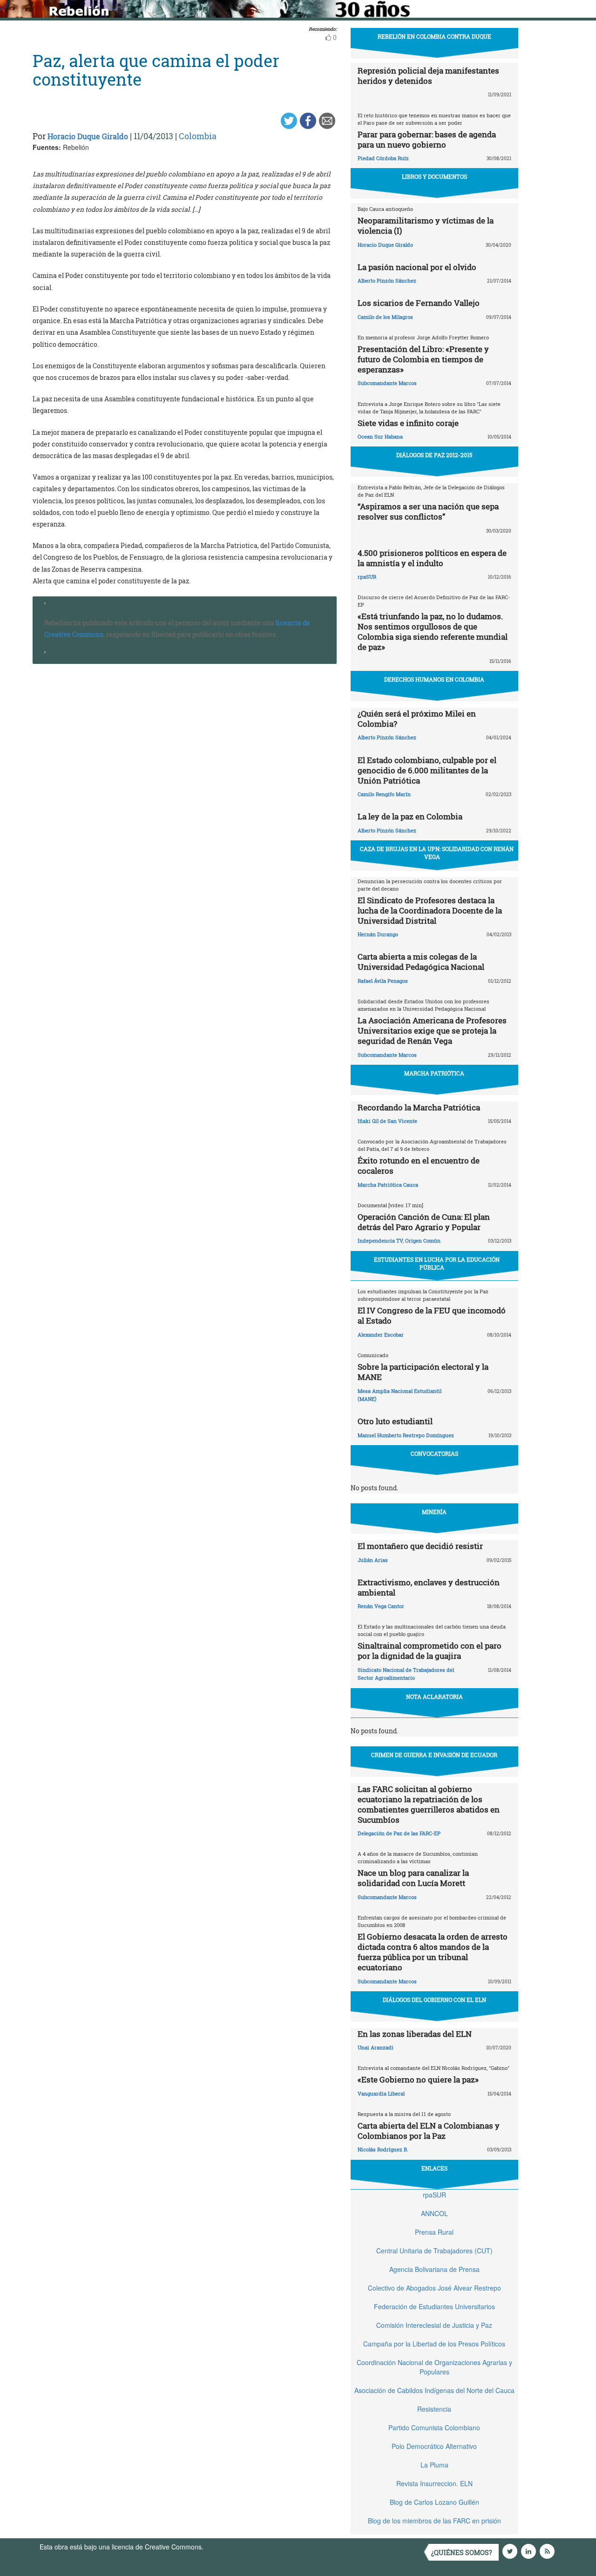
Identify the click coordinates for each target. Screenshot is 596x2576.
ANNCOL (434, 2213)
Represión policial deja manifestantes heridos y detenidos (428, 76)
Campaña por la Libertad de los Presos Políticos (434, 2344)
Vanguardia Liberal (381, 2093)
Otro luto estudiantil (395, 1421)
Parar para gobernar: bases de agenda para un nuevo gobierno (427, 139)
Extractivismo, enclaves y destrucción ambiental (429, 1587)
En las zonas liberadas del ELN (415, 2034)
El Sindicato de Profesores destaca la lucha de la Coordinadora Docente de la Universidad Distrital (430, 910)
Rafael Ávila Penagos (383, 981)
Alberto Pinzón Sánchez (387, 281)
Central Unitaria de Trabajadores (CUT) (434, 2251)
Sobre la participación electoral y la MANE (423, 1372)
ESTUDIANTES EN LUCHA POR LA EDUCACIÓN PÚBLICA (437, 1263)
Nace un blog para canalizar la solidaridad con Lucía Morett (413, 1878)
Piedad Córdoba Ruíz (383, 158)
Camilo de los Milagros (385, 317)
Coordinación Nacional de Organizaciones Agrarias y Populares (434, 2367)
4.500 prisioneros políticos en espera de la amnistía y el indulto (432, 558)
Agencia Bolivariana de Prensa (434, 2269)
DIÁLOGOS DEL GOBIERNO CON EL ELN (434, 2000)
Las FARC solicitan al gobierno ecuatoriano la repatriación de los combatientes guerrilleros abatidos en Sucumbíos (429, 1804)
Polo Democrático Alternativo (434, 2446)
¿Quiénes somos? (462, 2552)
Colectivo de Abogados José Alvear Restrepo (434, 2288)
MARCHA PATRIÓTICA (434, 1073)
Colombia (198, 136)
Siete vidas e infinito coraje (408, 423)
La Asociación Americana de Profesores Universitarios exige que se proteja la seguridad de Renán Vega (432, 1031)
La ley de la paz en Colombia (410, 816)
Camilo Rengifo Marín (384, 794)
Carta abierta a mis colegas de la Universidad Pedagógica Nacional (421, 962)
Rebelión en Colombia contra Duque (434, 36)
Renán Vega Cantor (381, 1606)
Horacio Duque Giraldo (88, 136)
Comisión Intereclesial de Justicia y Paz (434, 2325)
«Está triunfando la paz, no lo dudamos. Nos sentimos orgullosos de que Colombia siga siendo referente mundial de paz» (433, 632)
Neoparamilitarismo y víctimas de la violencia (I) (426, 226)
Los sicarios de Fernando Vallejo (419, 303)
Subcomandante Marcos (387, 383)
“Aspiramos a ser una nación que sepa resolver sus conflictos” (428, 511)
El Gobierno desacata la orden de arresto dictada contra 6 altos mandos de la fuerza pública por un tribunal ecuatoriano (433, 1952)
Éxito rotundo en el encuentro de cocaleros (419, 1166)
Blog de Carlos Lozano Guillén (434, 2502)
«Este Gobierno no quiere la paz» (418, 2079)
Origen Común (423, 1241)
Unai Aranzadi (376, 2047)
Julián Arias (373, 1560)
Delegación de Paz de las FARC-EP (399, 1833)
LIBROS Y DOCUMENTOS (434, 176)
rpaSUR (367, 577)
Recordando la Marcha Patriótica (419, 1107)
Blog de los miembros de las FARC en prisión (434, 2521)
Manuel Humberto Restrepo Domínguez (406, 1435)
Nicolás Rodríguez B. (383, 2149)
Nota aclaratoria (434, 1697)
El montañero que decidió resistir (420, 1546)
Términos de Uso (230, 2547)
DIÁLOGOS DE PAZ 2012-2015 (434, 455)
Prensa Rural (434, 2232)
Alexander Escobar (381, 1335)
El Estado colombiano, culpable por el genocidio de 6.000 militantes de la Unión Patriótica (427, 770)
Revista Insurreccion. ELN (434, 2483)
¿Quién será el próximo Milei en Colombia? (417, 719)
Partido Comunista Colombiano (434, 2427)
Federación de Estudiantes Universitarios (434, 2306)
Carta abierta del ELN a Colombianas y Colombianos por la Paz (429, 2131)
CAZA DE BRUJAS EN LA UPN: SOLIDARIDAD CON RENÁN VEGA (437, 853)
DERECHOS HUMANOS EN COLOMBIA (434, 679)
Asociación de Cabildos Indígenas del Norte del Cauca (434, 2390)
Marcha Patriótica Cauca (388, 1185)
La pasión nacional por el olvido (417, 267)
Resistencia (434, 2409)
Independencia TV (380, 1241)
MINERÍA (434, 1512)
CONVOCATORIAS (434, 1454)
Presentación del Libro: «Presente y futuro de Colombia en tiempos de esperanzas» (423, 359)
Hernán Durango (378, 934)
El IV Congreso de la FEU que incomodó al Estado (432, 1315)
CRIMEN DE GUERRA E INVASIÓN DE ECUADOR (434, 1755)
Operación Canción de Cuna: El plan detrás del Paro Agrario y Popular (424, 1222)
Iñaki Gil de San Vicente (387, 1121)
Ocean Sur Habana (380, 436)
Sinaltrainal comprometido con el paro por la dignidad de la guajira (430, 1651)
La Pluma (434, 2465)
